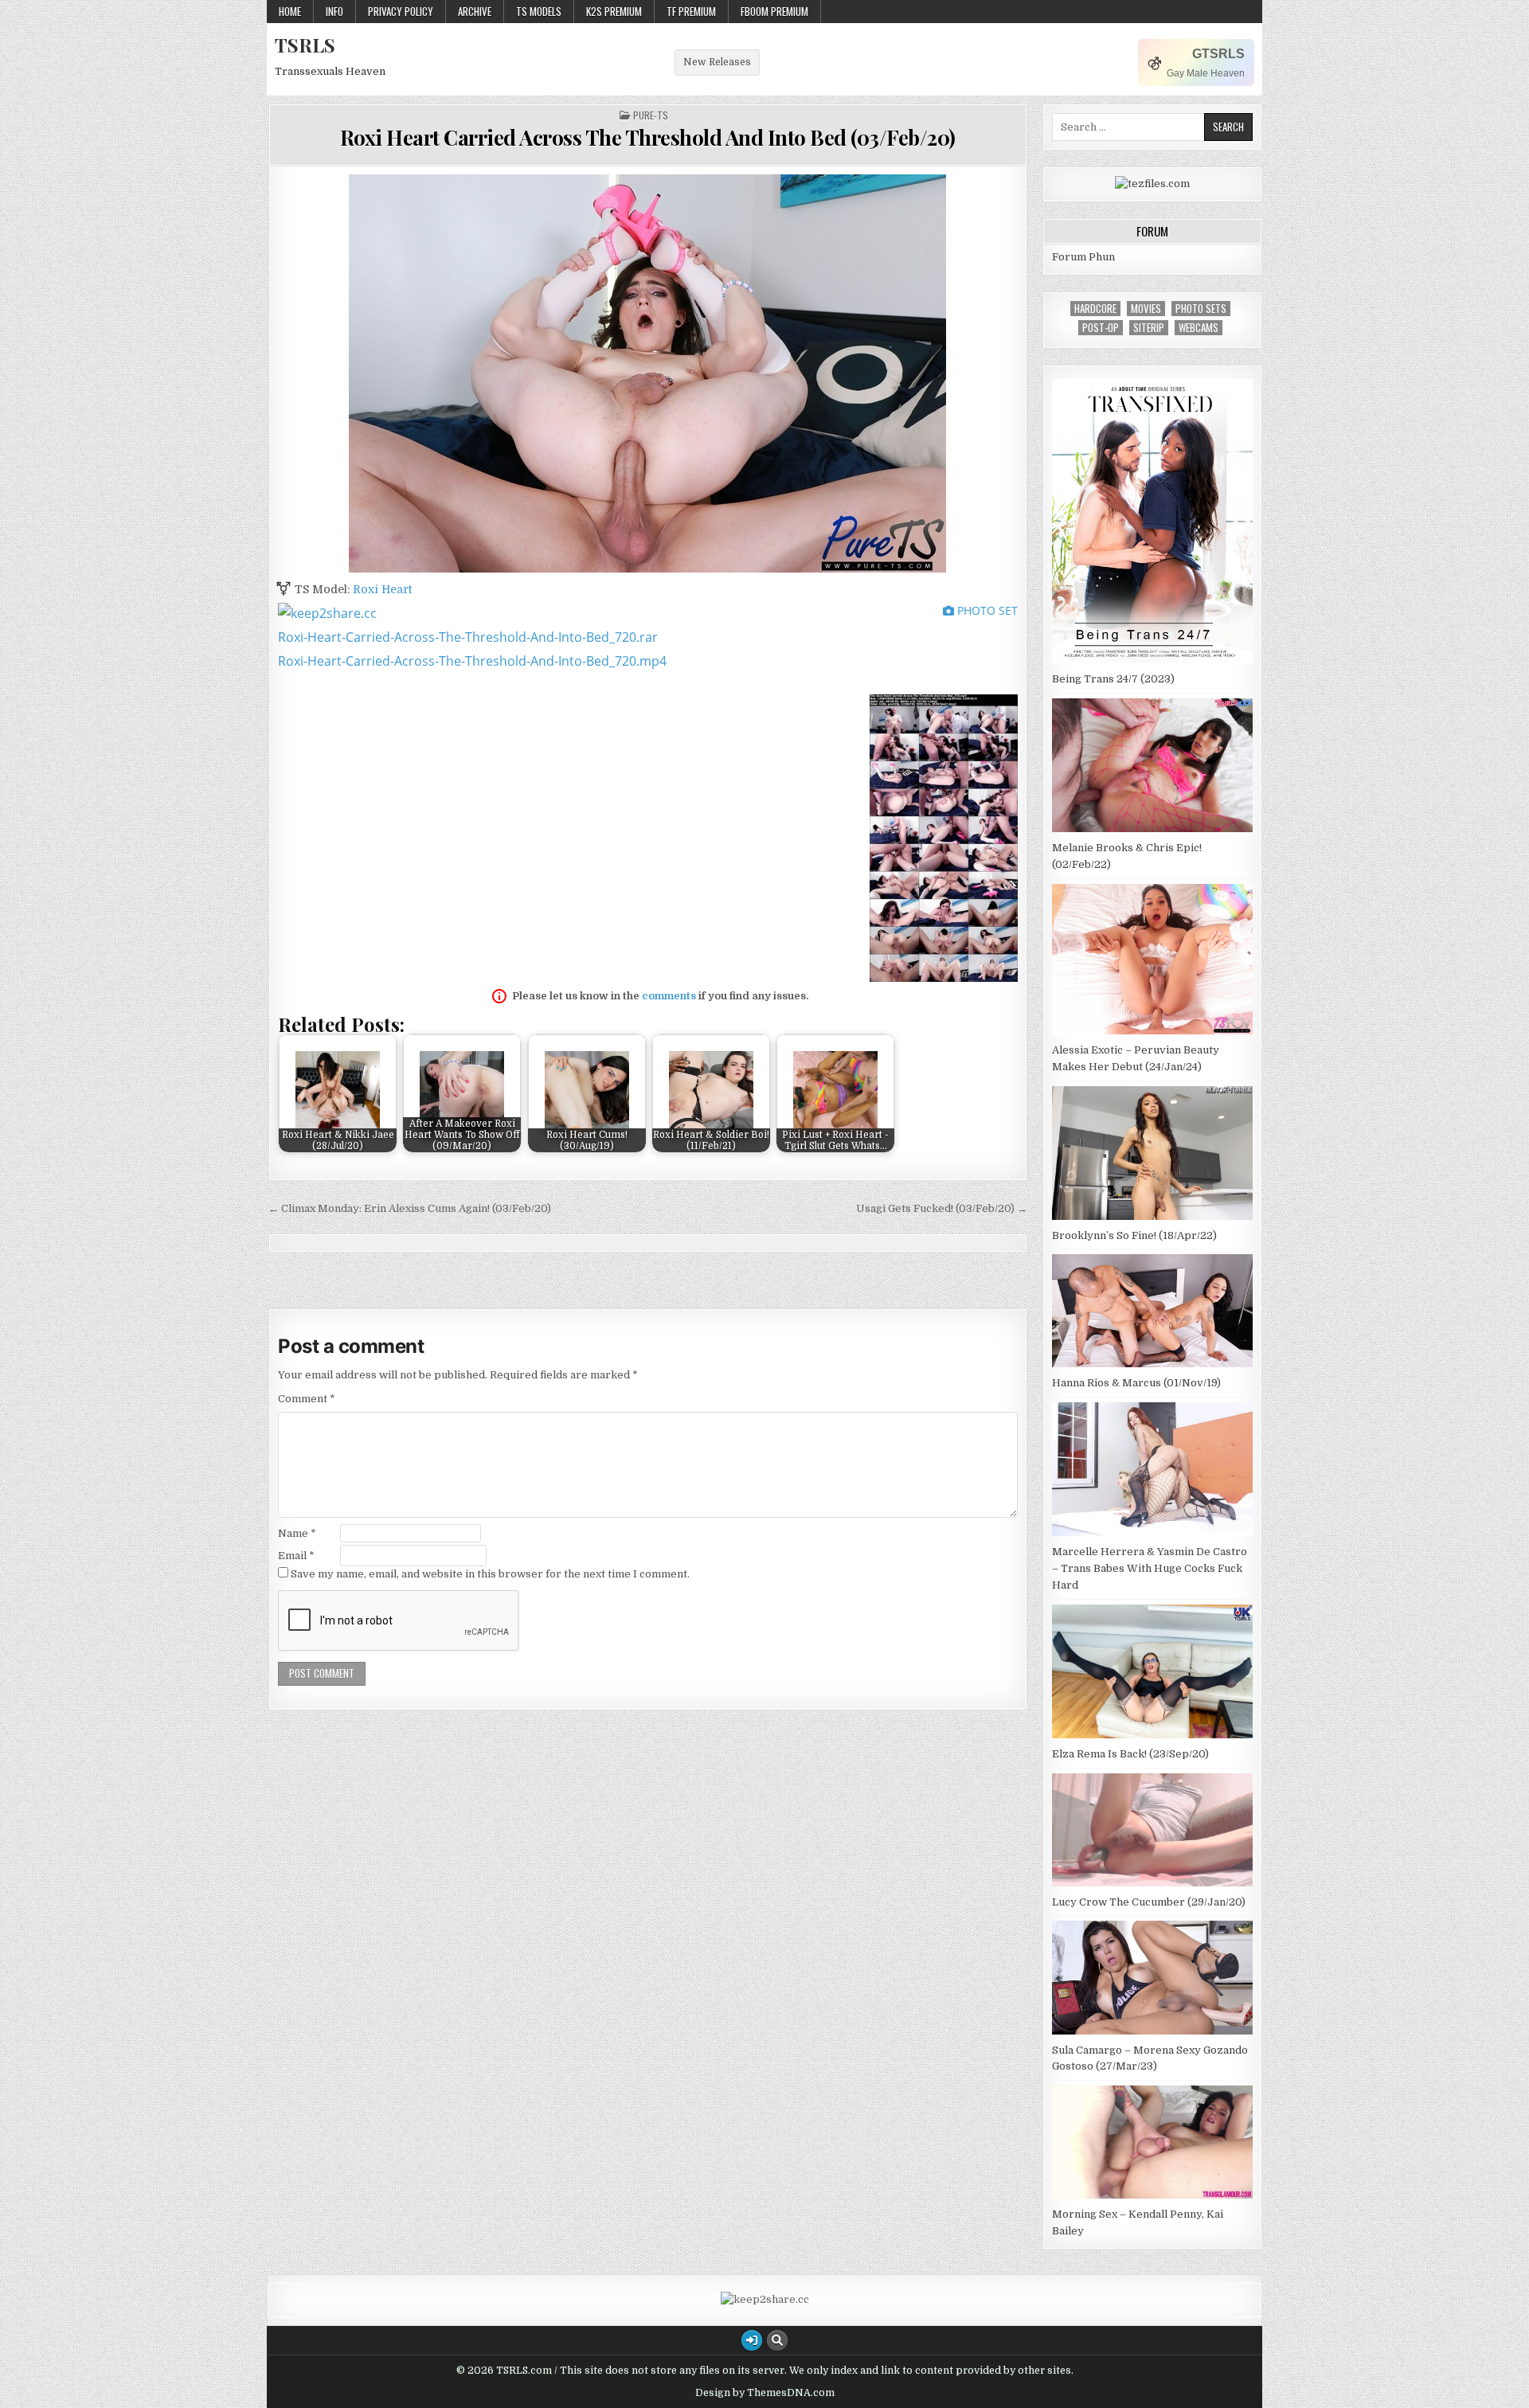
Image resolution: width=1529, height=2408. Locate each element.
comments (669, 996)
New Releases (717, 62)
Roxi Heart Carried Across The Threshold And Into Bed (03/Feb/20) (648, 137)
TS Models (539, 11)
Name (297, 1533)
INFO (334, 11)
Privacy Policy (401, 11)
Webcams (1199, 328)
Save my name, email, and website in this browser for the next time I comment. (490, 1574)
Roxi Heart (382, 589)
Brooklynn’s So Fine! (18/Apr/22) (1134, 1235)
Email (296, 1556)
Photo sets (1201, 309)
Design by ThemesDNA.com (765, 2393)
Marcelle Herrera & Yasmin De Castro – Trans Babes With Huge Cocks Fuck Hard (1150, 1568)
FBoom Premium (774, 11)
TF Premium (691, 11)
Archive (475, 11)
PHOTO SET (986, 610)
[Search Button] (777, 2340)
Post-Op (1101, 328)
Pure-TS (651, 115)
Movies (1146, 309)
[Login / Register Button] (752, 2340)
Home (290, 11)
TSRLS (305, 45)
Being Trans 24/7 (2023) (1113, 679)
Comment (307, 1399)
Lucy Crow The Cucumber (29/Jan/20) (1149, 1902)
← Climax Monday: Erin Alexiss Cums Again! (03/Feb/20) (410, 1208)
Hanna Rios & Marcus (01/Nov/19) (1136, 1383)
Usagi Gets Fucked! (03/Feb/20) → (942, 1208)
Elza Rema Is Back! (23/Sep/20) (1130, 1754)
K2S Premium (614, 11)
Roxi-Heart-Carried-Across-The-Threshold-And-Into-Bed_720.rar (468, 637)
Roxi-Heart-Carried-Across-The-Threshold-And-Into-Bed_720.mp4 (472, 661)
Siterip (1149, 328)
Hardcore (1095, 309)
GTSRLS (1218, 54)
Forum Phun (1083, 257)
